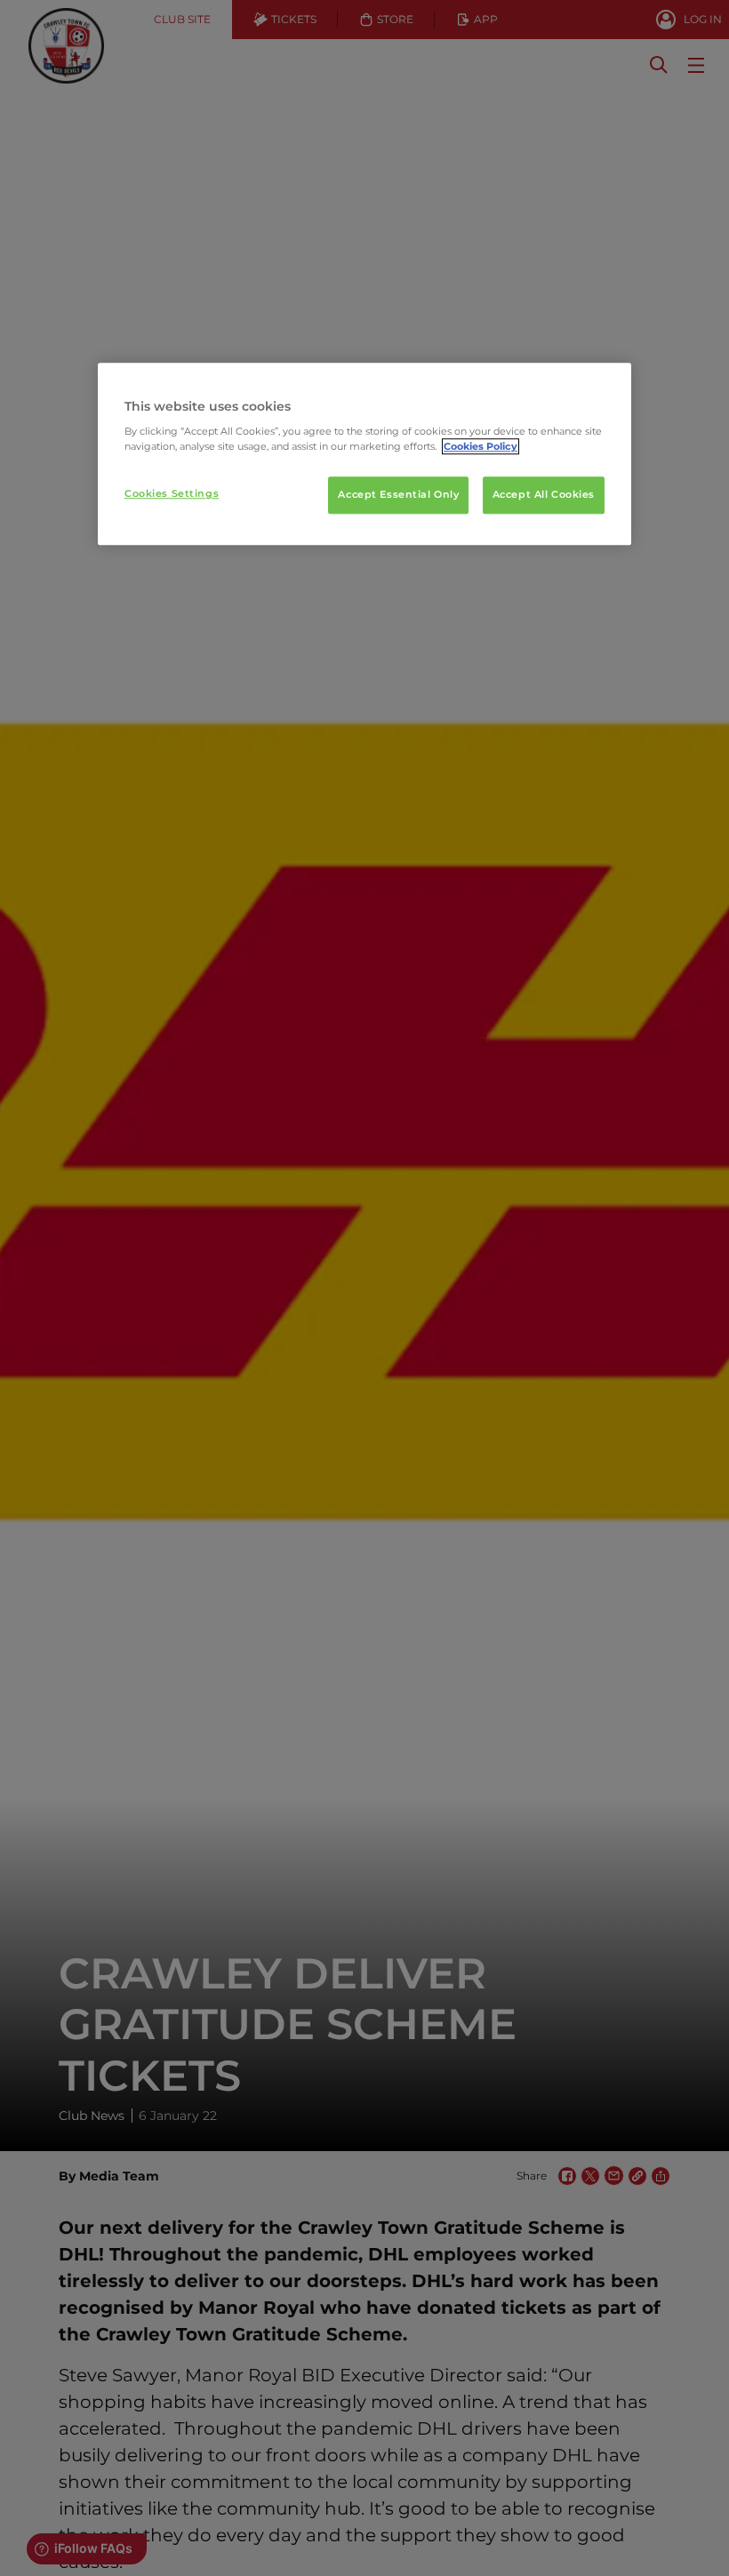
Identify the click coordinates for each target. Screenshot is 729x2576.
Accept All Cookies (544, 495)
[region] (364, 454)
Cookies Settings (172, 494)
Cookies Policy (481, 447)
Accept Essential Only (398, 495)
